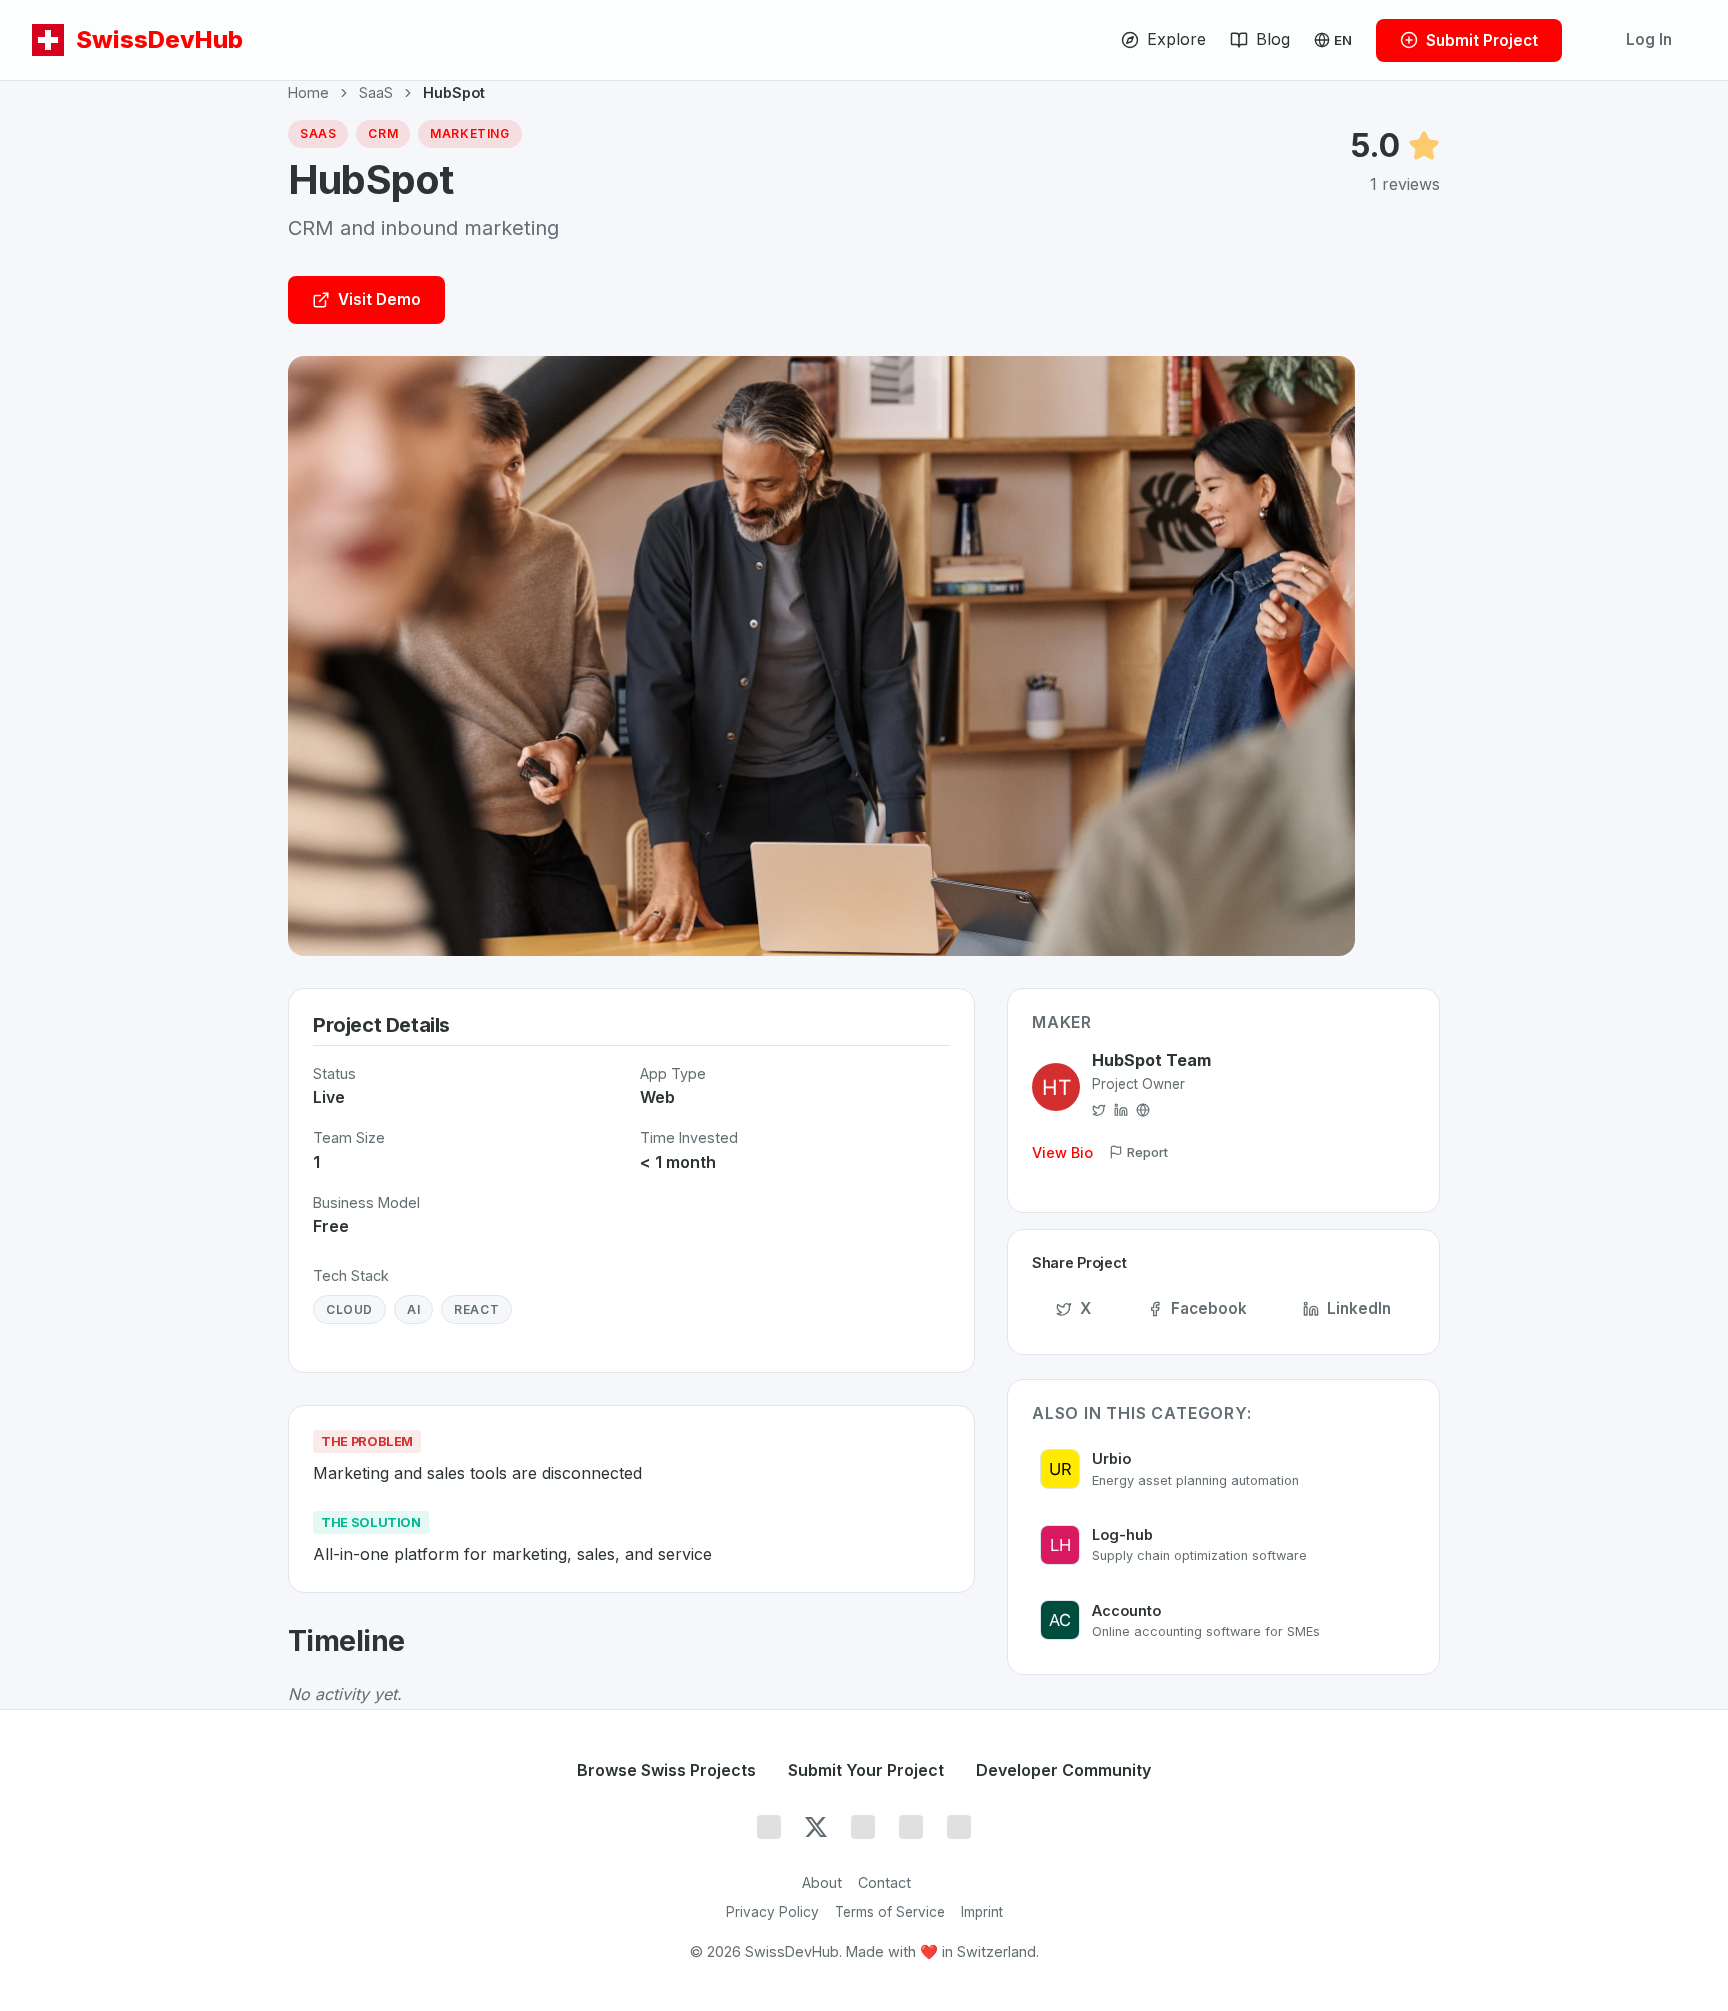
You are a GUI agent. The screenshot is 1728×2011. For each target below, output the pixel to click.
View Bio (1062, 1152)
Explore (1176, 39)
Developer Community (1063, 1770)
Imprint (982, 1912)
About (822, 1882)
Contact (884, 1882)
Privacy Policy (772, 1912)
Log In (1649, 39)
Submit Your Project (866, 1770)
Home (308, 92)
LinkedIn (1359, 1308)
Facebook (1209, 1308)
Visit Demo (379, 299)
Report (1147, 1152)
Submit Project (1482, 40)
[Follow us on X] (816, 1827)
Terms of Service (890, 1912)
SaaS (376, 92)
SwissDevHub (159, 39)
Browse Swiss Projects (666, 1770)
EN (1343, 40)
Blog (1273, 39)
